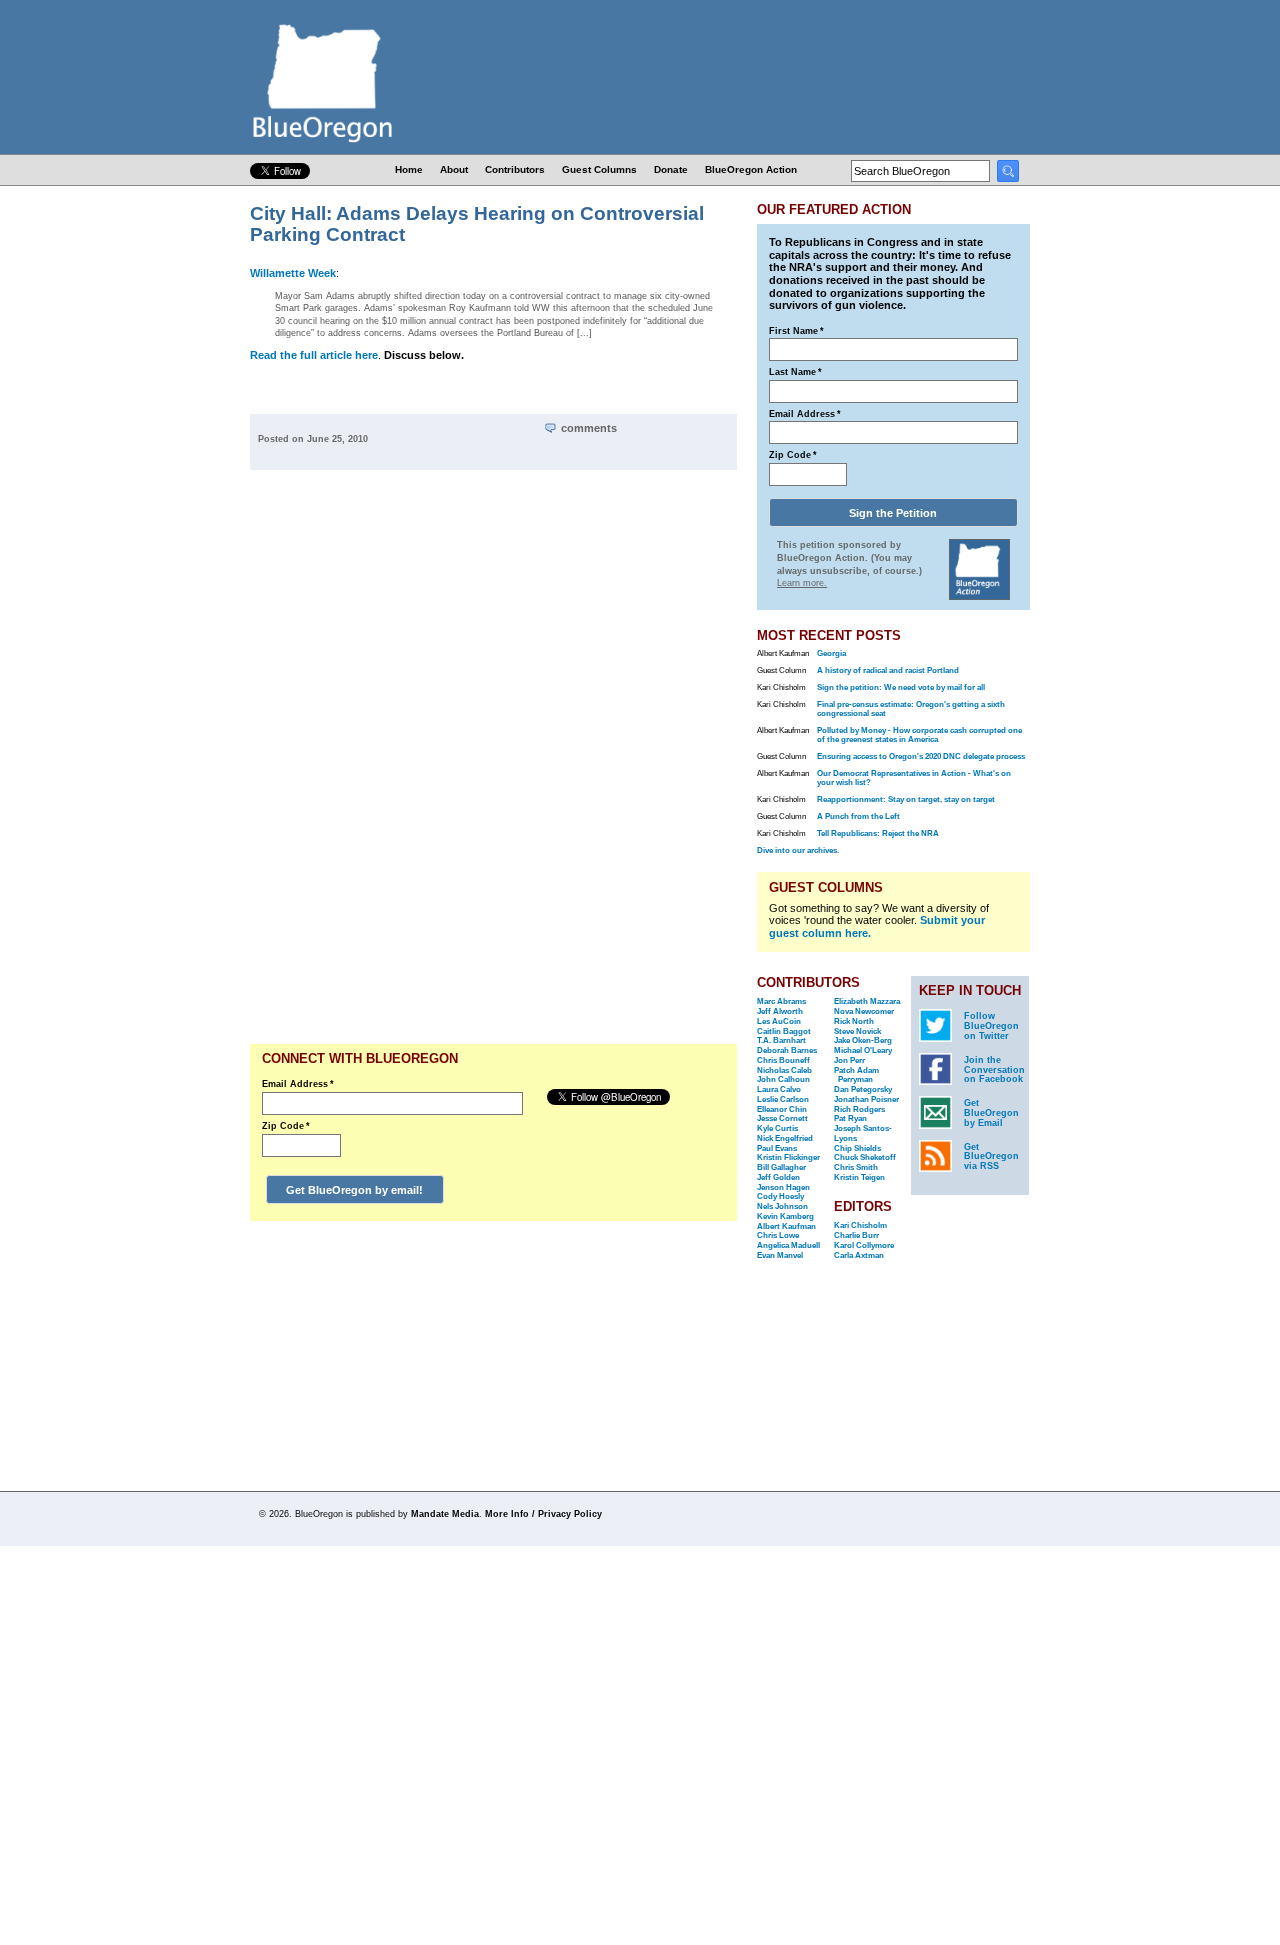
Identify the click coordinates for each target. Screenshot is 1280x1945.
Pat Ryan (850, 1118)
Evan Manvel (780, 1255)
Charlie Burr (856, 1235)
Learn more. (802, 583)
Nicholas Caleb (784, 1070)
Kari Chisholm (860, 1225)
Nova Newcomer (864, 1011)
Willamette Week (293, 273)
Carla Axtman (859, 1255)
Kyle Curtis (777, 1128)
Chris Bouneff (783, 1060)
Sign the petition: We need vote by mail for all (901, 687)
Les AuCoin (779, 1021)
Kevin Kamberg (785, 1216)
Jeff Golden (778, 1177)
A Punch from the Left (858, 816)
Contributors (515, 169)
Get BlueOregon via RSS (991, 1157)
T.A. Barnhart (781, 1040)
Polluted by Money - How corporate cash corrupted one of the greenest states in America (919, 735)
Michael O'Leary (863, 1050)
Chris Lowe (778, 1235)
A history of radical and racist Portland (888, 670)
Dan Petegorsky (863, 1089)
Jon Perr (849, 1060)
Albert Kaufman (786, 1226)
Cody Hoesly (780, 1196)
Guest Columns (599, 169)
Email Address (298, 1084)
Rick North (854, 1021)
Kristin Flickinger (788, 1157)
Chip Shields (857, 1148)
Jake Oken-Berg (863, 1040)
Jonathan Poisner (866, 1099)
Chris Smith (856, 1167)
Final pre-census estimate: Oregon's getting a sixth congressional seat (911, 709)
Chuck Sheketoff (865, 1157)
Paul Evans (777, 1148)
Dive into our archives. (798, 850)
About (454, 169)
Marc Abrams (781, 1001)
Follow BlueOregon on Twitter (991, 1026)
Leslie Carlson (783, 1099)
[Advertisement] (673, 762)
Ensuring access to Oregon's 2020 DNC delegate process (921, 756)
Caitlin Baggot (784, 1031)
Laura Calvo (779, 1089)
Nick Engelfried (785, 1138)
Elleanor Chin (782, 1109)
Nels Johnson (782, 1206)
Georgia (831, 653)
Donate (671, 169)
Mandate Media (445, 1514)
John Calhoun (783, 1079)
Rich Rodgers (859, 1109)
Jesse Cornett (782, 1118)
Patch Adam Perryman (856, 1075)
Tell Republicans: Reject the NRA (878, 833)
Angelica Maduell (788, 1245)
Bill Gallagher (781, 1167)
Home (409, 169)
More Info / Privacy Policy (543, 1514)
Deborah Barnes (787, 1050)
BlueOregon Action (751, 169)
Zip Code (286, 1126)
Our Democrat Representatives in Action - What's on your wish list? (914, 778)
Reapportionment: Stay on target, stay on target (906, 799)
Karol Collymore (864, 1245)
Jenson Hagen (783, 1187)
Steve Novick (857, 1031)
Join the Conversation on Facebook (994, 1070)
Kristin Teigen (859, 1177)
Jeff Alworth (780, 1011)
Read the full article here (314, 355)
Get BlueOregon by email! (354, 1190)
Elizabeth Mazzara (867, 1001)
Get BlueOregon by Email (991, 1113)
